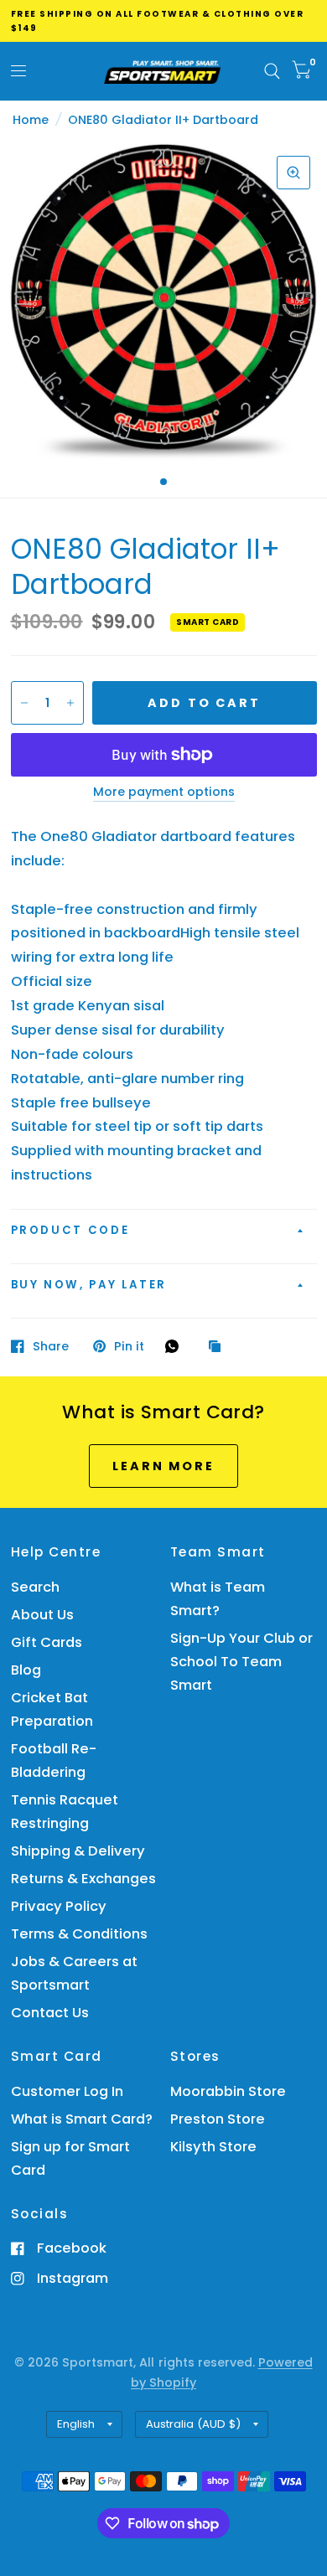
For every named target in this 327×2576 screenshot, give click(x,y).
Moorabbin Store (228, 2091)
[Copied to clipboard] (219, 1347)
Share (51, 1346)
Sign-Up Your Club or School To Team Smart (241, 1662)
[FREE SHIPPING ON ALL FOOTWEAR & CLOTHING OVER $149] (164, 21)
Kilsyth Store (213, 2147)
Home (31, 120)
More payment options (164, 792)
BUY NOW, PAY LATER (89, 1285)
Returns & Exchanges (83, 1879)
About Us (42, 1615)
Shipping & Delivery (78, 1851)
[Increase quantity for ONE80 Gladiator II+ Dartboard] (70, 703)
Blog (26, 1670)
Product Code (70, 1230)
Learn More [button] (163, 1466)
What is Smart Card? (82, 2119)
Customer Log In (67, 2091)
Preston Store (218, 2119)
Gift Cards (47, 1642)
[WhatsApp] (176, 1346)
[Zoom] (293, 173)
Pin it (129, 1346)
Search (35, 1587)
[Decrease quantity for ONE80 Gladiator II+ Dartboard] (24, 703)
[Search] (272, 71)
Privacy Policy (59, 1906)
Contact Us (50, 2013)
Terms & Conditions (79, 1934)
